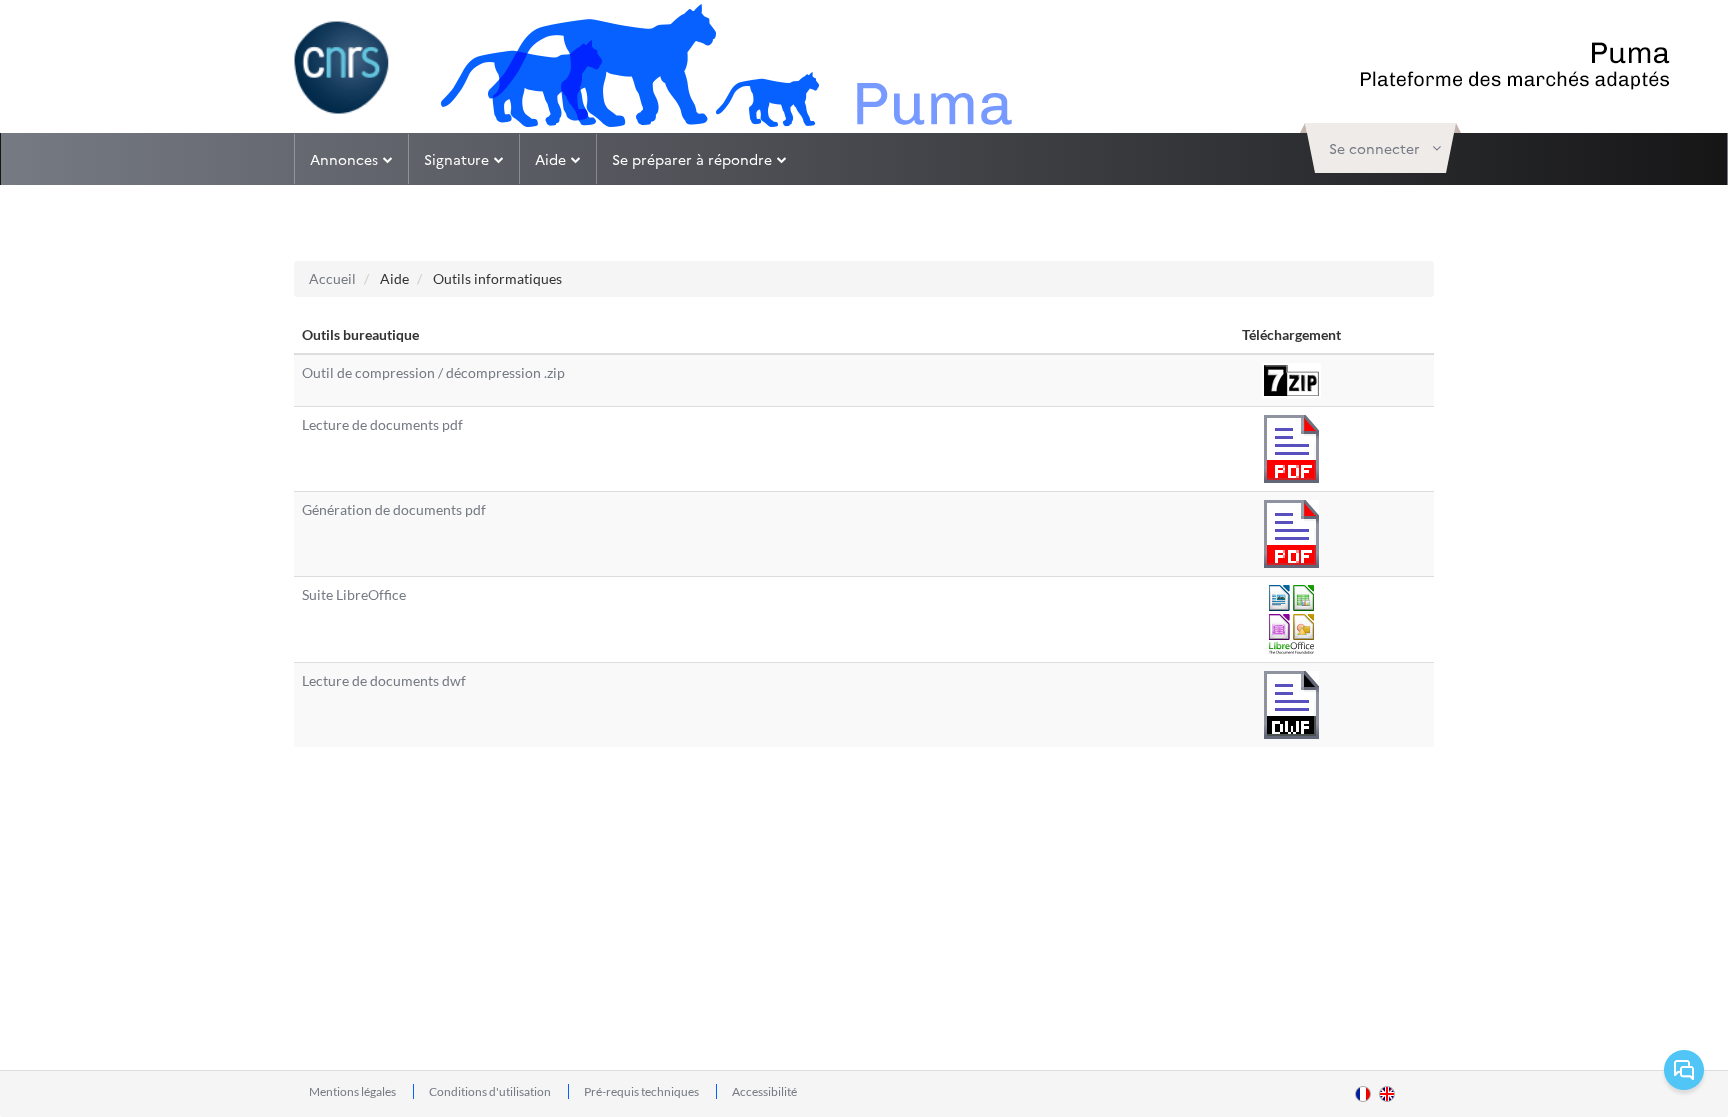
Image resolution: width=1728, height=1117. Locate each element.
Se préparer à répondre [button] (692, 159)
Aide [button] (550, 159)
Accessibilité (764, 1091)
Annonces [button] (344, 159)
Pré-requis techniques (642, 1091)
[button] (1380, 148)
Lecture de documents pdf (382, 424)
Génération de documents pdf (394, 509)
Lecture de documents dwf (384, 680)
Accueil (332, 278)
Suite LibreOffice (354, 594)
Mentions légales (353, 1091)
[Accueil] (342, 67)
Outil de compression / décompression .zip (433, 372)
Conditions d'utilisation (491, 1091)
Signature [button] (456, 159)
